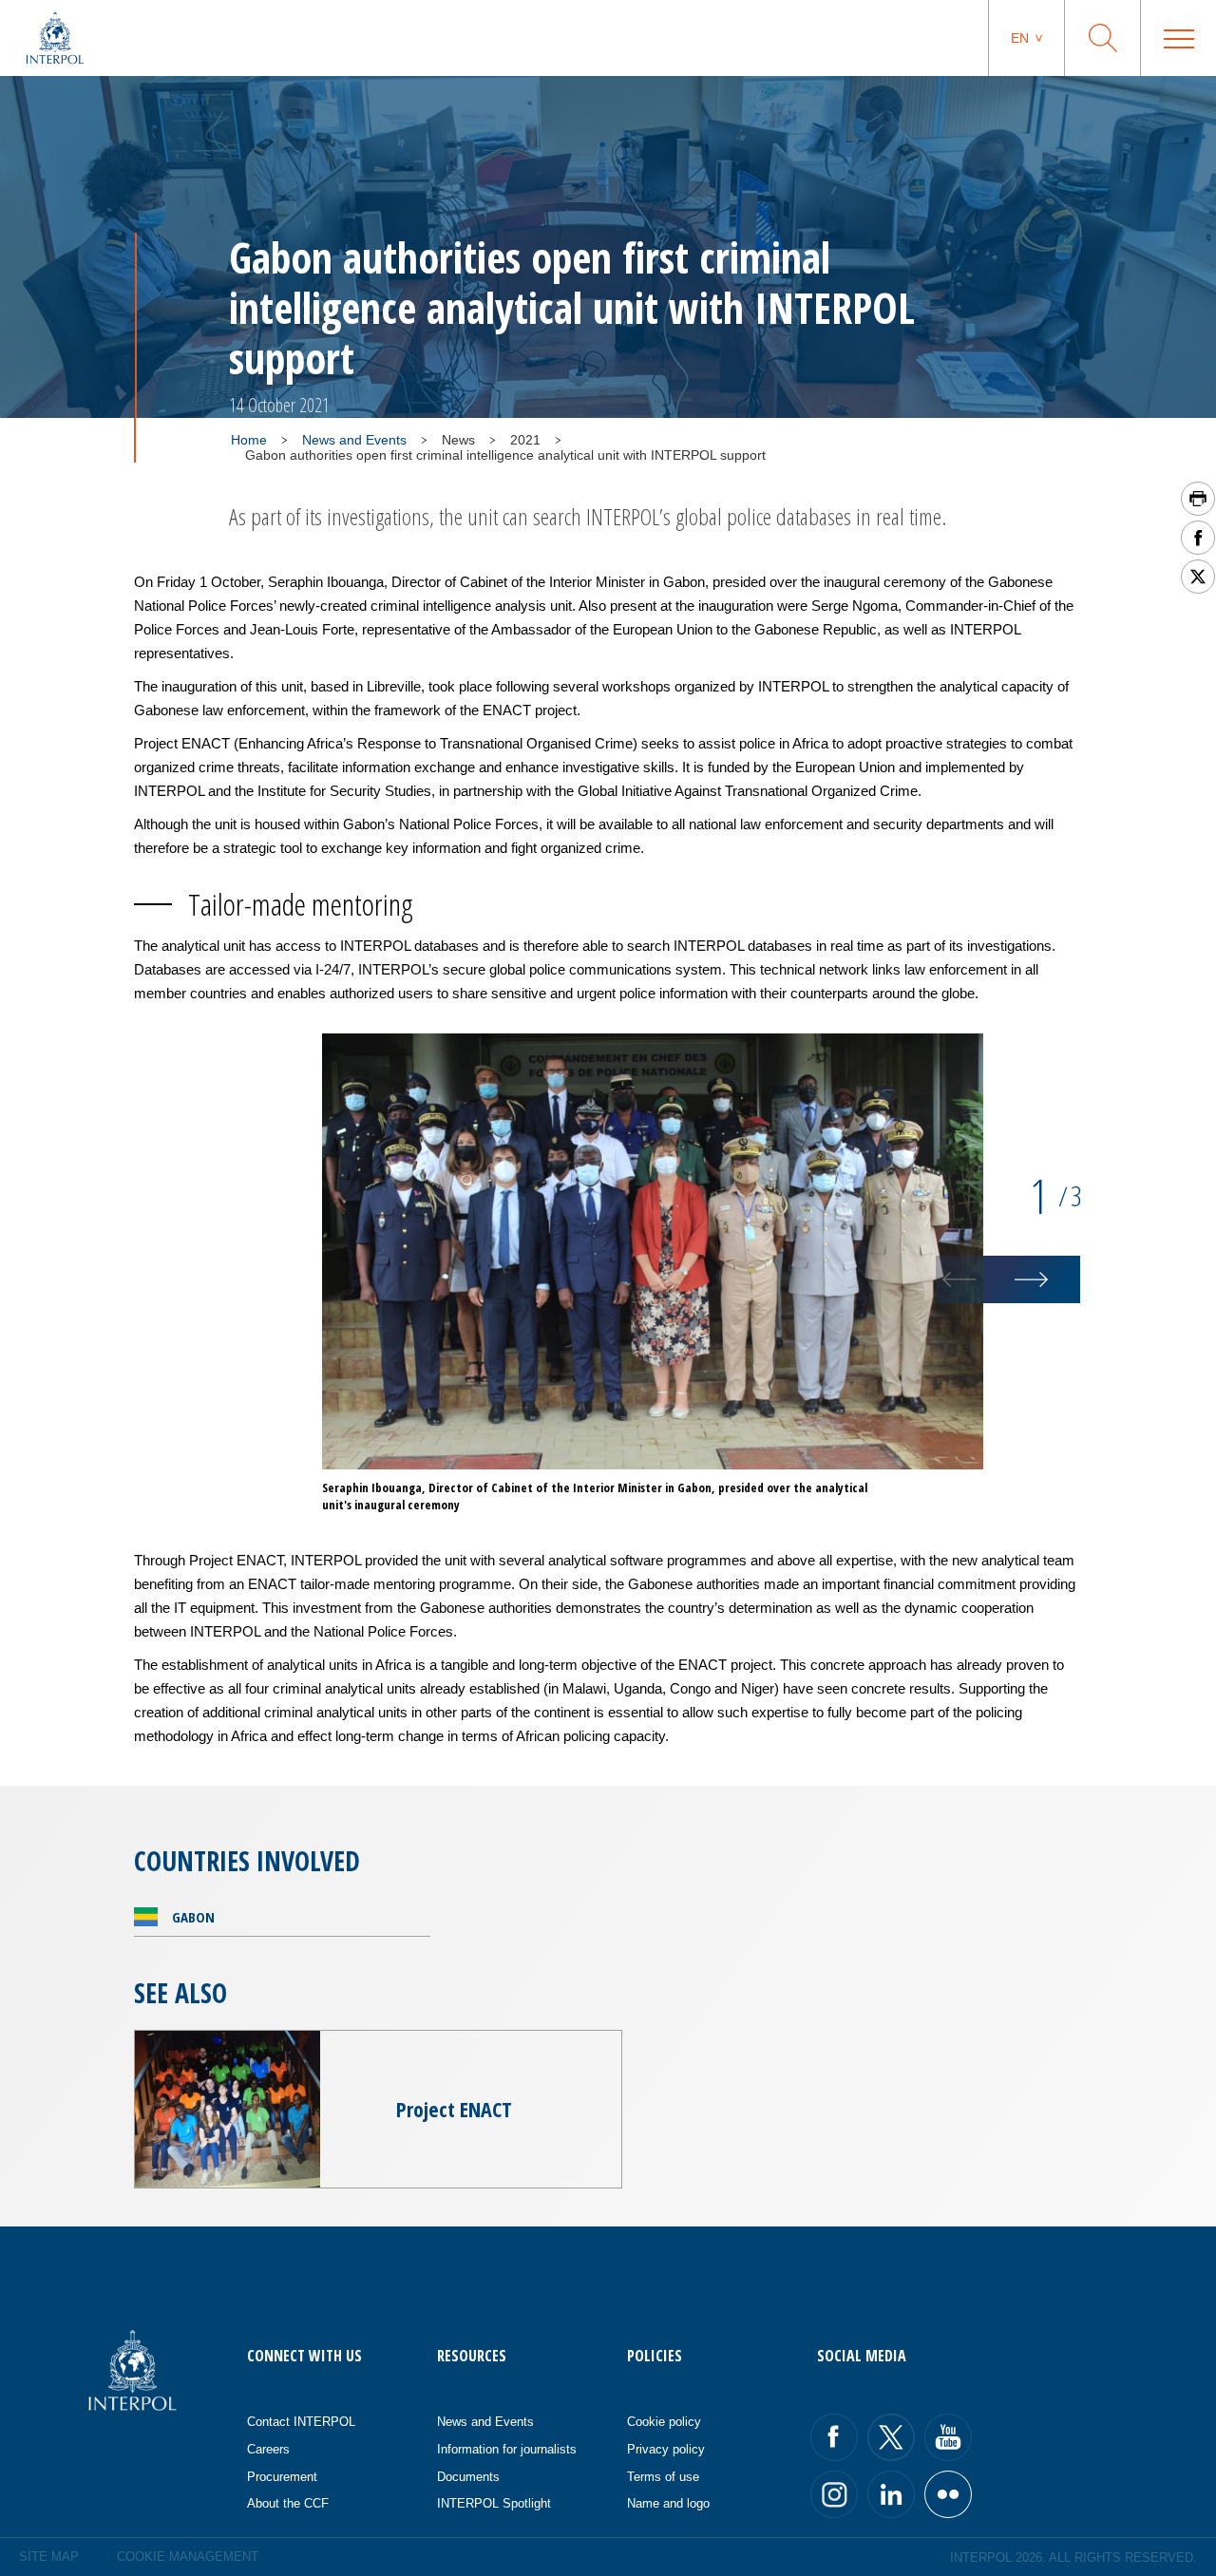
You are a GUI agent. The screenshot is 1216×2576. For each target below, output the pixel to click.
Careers (268, 2449)
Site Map (49, 2557)
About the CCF (288, 2503)
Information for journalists (507, 2449)
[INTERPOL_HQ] (948, 2494)
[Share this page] (1198, 538)
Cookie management (188, 2557)
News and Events (354, 440)
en (1020, 38)
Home (249, 440)
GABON (193, 1917)
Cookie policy (664, 2422)
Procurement (282, 2477)
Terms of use (663, 2477)
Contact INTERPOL (301, 2422)
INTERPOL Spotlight (494, 2503)
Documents (468, 2477)
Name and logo (668, 2503)
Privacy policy (666, 2449)
